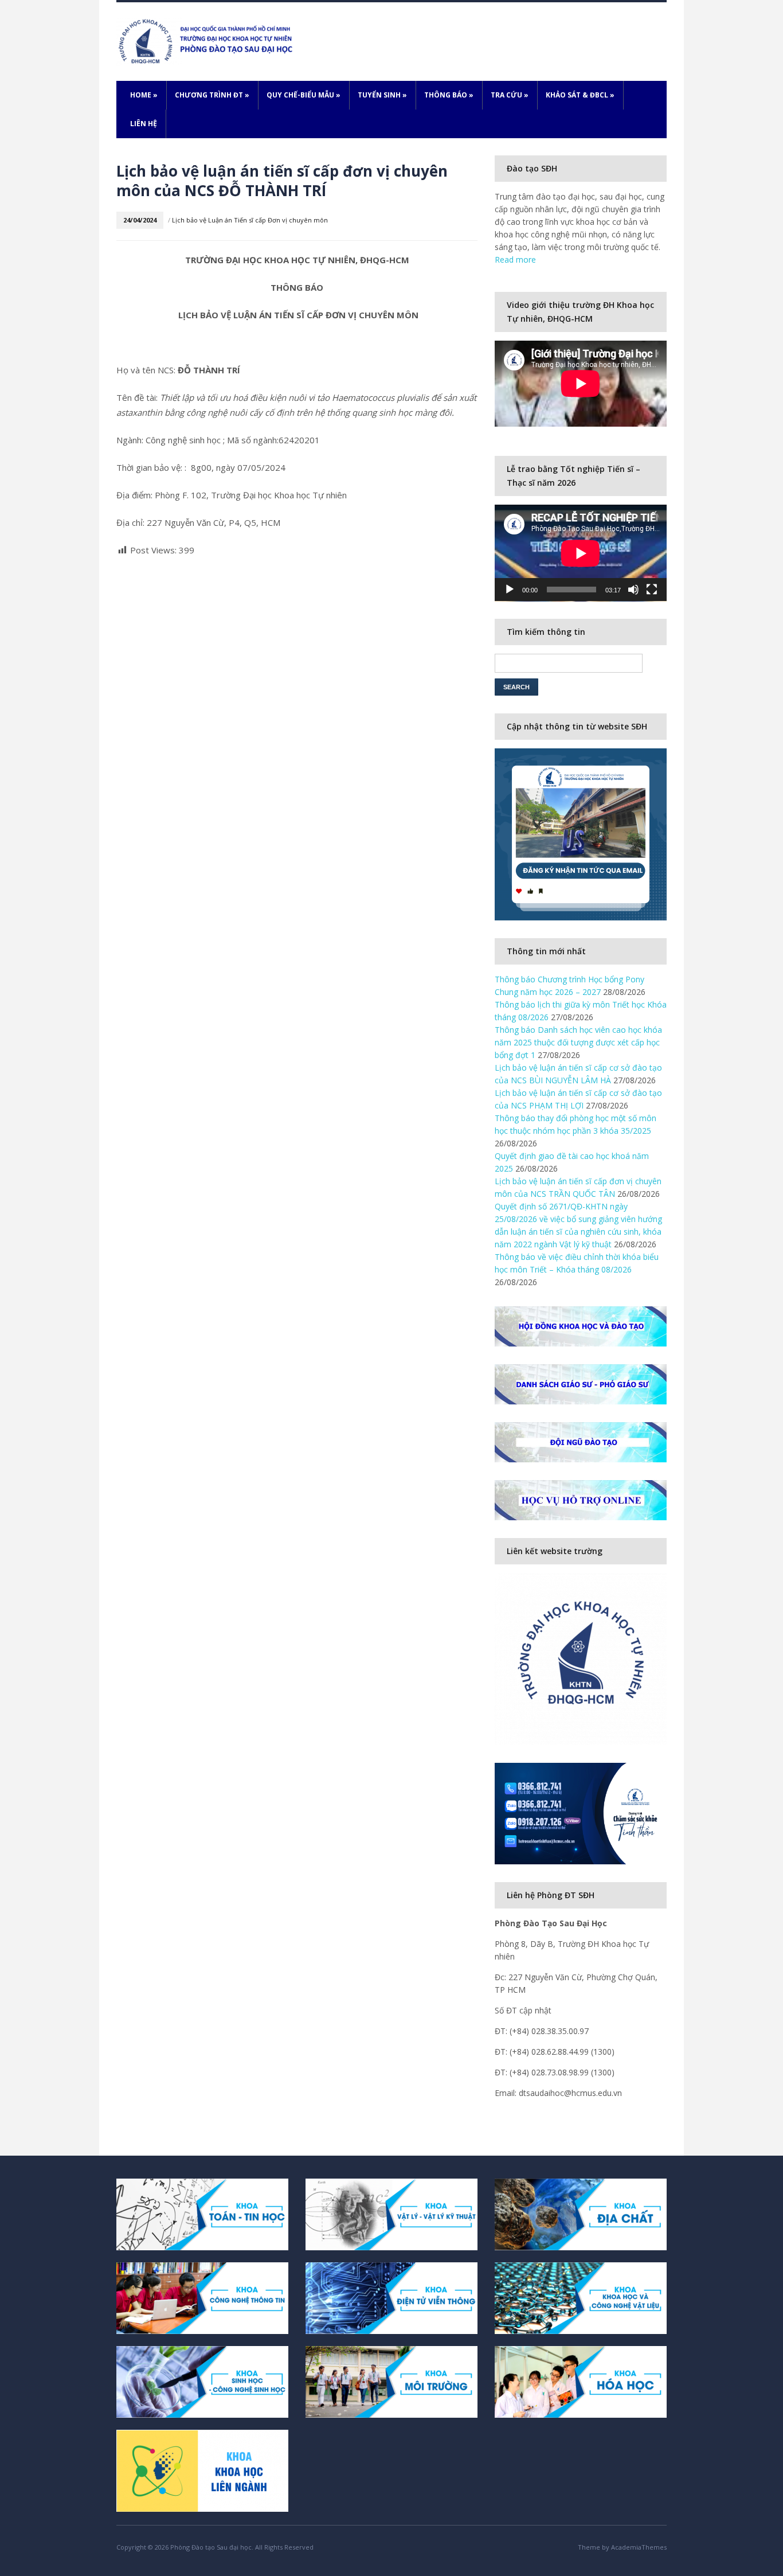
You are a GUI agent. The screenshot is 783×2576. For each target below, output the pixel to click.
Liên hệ (144, 124)
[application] (581, 553)
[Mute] (633, 590)
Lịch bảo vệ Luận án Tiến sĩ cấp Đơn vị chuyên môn (250, 220)
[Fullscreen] (652, 590)
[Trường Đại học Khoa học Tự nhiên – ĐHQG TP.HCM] (207, 40)
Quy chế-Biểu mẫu (304, 95)
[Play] (510, 590)
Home (144, 95)
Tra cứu (510, 95)
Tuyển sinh (382, 95)
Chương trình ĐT (212, 95)
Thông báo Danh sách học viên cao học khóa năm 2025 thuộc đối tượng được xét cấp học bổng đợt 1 (578, 1042)
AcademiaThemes (639, 2547)
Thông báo (449, 95)
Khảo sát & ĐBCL (580, 95)
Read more (515, 259)
